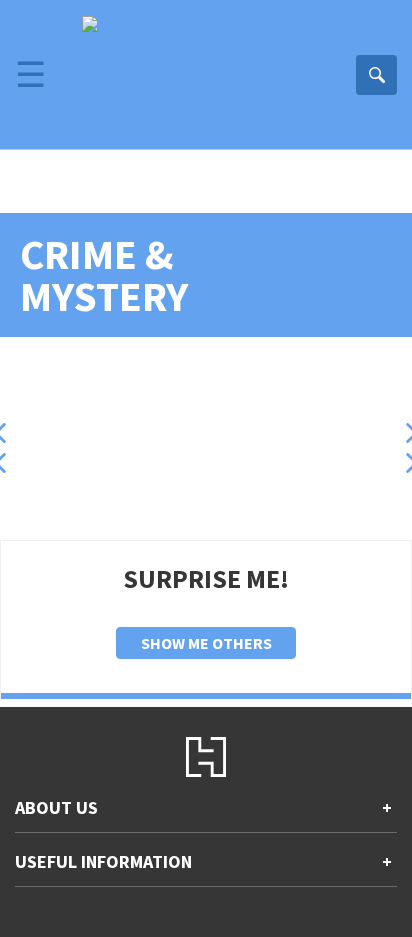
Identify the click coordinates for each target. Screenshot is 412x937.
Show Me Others (206, 643)
